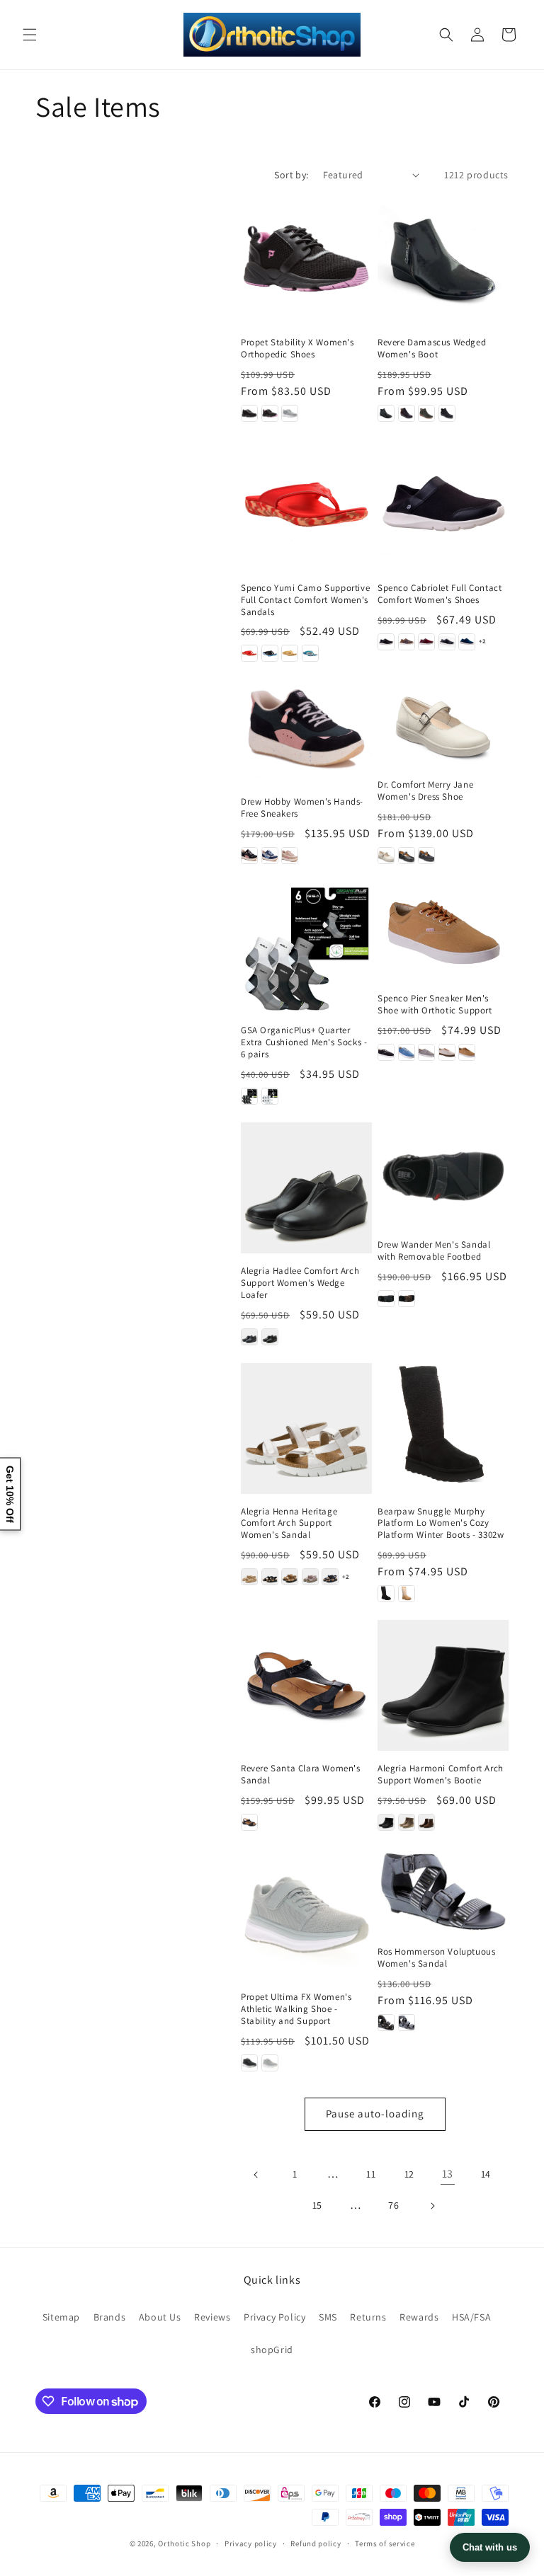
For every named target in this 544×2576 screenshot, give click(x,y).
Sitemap (61, 2317)
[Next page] (432, 2206)
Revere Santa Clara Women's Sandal (301, 1775)
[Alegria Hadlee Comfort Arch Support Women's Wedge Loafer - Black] (270, 1337)
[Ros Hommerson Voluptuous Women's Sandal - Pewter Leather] (407, 2023)
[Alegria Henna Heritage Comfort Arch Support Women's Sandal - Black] (270, 1577)
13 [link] (448, 2174)
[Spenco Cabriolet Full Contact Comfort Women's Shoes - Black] (386, 642)
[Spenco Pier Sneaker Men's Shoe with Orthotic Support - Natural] (447, 1052)
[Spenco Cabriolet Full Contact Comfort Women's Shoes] (443, 505)
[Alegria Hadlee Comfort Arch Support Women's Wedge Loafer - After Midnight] (249, 1337)
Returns (368, 2317)
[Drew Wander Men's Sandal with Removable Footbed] (443, 1175)
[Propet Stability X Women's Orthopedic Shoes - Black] (249, 413)
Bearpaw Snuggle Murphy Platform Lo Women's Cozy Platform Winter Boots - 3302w (441, 1524)
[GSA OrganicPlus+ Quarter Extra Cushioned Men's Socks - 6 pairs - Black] (249, 1096)
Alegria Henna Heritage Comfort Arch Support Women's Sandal (289, 1524)
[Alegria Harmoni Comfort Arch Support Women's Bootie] (443, 1685)
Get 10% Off (10, 1494)
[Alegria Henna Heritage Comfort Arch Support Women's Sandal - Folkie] (290, 1577)
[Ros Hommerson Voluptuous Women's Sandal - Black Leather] (386, 2023)
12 (409, 2174)
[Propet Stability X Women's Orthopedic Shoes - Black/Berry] (270, 413)
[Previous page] (256, 2175)
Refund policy (316, 2543)
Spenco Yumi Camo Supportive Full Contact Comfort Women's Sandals (305, 600)
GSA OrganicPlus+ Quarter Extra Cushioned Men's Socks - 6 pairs (304, 1042)
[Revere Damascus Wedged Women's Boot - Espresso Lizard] (407, 413)
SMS (328, 2317)
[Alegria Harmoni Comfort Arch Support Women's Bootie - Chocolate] (426, 1822)
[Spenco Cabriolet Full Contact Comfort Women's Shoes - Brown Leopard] (407, 642)
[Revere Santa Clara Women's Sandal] (306, 1685)
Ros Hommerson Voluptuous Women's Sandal (436, 1958)
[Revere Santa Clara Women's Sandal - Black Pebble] (249, 1822)
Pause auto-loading (375, 2114)
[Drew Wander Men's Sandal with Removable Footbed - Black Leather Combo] (386, 1299)
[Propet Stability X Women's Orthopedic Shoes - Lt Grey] (290, 413)
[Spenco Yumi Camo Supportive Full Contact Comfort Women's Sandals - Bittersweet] (249, 653)
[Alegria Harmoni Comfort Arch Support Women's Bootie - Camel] (407, 1822)
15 (317, 2205)
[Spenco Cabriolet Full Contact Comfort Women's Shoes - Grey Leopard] (447, 642)
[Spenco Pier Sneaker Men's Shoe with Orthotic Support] (443, 931)
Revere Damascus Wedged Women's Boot (432, 349)
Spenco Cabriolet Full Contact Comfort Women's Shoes (440, 594)
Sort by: (291, 175)
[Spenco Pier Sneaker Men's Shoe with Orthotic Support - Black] (386, 1052)
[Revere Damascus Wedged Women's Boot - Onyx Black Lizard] (447, 413)
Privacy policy (251, 2543)
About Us (160, 2317)
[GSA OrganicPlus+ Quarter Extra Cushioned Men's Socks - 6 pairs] (306, 947)
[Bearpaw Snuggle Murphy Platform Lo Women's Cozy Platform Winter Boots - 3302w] (443, 1428)
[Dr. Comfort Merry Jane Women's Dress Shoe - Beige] (386, 856)
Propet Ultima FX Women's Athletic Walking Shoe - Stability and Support (296, 2009)
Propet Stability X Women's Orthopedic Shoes (297, 349)
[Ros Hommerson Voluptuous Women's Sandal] (443, 1891)
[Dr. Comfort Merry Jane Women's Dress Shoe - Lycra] (426, 856)
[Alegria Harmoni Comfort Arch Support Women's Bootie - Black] (386, 1822)
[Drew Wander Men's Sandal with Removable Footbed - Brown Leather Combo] (407, 1299)
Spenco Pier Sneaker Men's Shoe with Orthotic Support (435, 1005)
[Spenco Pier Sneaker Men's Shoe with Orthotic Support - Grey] (426, 1052)
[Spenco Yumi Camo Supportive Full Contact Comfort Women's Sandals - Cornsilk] (290, 653)
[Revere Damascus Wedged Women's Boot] (443, 259)
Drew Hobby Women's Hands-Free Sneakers (302, 808)
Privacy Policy (274, 2317)
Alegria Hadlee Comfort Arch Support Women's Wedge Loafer (300, 1283)
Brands (110, 2317)
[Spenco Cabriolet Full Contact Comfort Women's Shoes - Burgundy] (426, 642)
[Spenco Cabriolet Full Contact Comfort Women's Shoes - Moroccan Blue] (467, 642)
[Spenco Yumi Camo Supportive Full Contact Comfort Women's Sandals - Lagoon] (310, 653)
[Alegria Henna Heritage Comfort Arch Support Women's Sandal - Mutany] (310, 1577)
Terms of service (385, 2543)
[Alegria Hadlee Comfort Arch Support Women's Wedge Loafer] (306, 1188)
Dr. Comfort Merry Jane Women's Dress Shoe (425, 791)
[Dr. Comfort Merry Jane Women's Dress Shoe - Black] (407, 856)
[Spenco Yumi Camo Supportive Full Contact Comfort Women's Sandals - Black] (270, 653)
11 (371, 2174)
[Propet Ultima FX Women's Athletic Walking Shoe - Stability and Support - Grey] (270, 2063)
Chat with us (490, 2547)
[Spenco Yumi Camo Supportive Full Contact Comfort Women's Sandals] (306, 505)
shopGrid (272, 2350)
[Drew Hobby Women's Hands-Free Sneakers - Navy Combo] (270, 856)
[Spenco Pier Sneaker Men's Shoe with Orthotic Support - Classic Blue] (407, 1052)
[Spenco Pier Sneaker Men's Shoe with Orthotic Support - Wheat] (467, 1052)
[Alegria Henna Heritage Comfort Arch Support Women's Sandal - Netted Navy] (330, 1577)
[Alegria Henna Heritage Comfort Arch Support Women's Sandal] (306, 1428)
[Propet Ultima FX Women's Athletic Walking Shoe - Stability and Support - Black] (249, 2063)
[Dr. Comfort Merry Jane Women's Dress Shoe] (443, 723)
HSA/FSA (471, 2317)
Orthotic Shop (184, 2543)
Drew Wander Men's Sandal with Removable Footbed (434, 1251)
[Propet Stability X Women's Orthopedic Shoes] (306, 259)
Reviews (212, 2317)
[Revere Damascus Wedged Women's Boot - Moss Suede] (426, 413)
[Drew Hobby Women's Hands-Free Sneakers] (306, 732)
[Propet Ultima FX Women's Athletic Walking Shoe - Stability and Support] (306, 1914)
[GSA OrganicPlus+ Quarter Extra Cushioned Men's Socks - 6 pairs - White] (270, 1096)
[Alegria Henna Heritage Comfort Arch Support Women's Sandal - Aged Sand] (249, 1577)
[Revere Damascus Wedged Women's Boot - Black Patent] (386, 413)
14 (486, 2174)
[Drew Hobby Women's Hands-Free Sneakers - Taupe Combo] (290, 856)
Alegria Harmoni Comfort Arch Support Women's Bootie (441, 1775)
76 (393, 2205)
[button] (30, 35)
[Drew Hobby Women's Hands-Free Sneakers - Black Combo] (249, 856)
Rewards (419, 2317)
